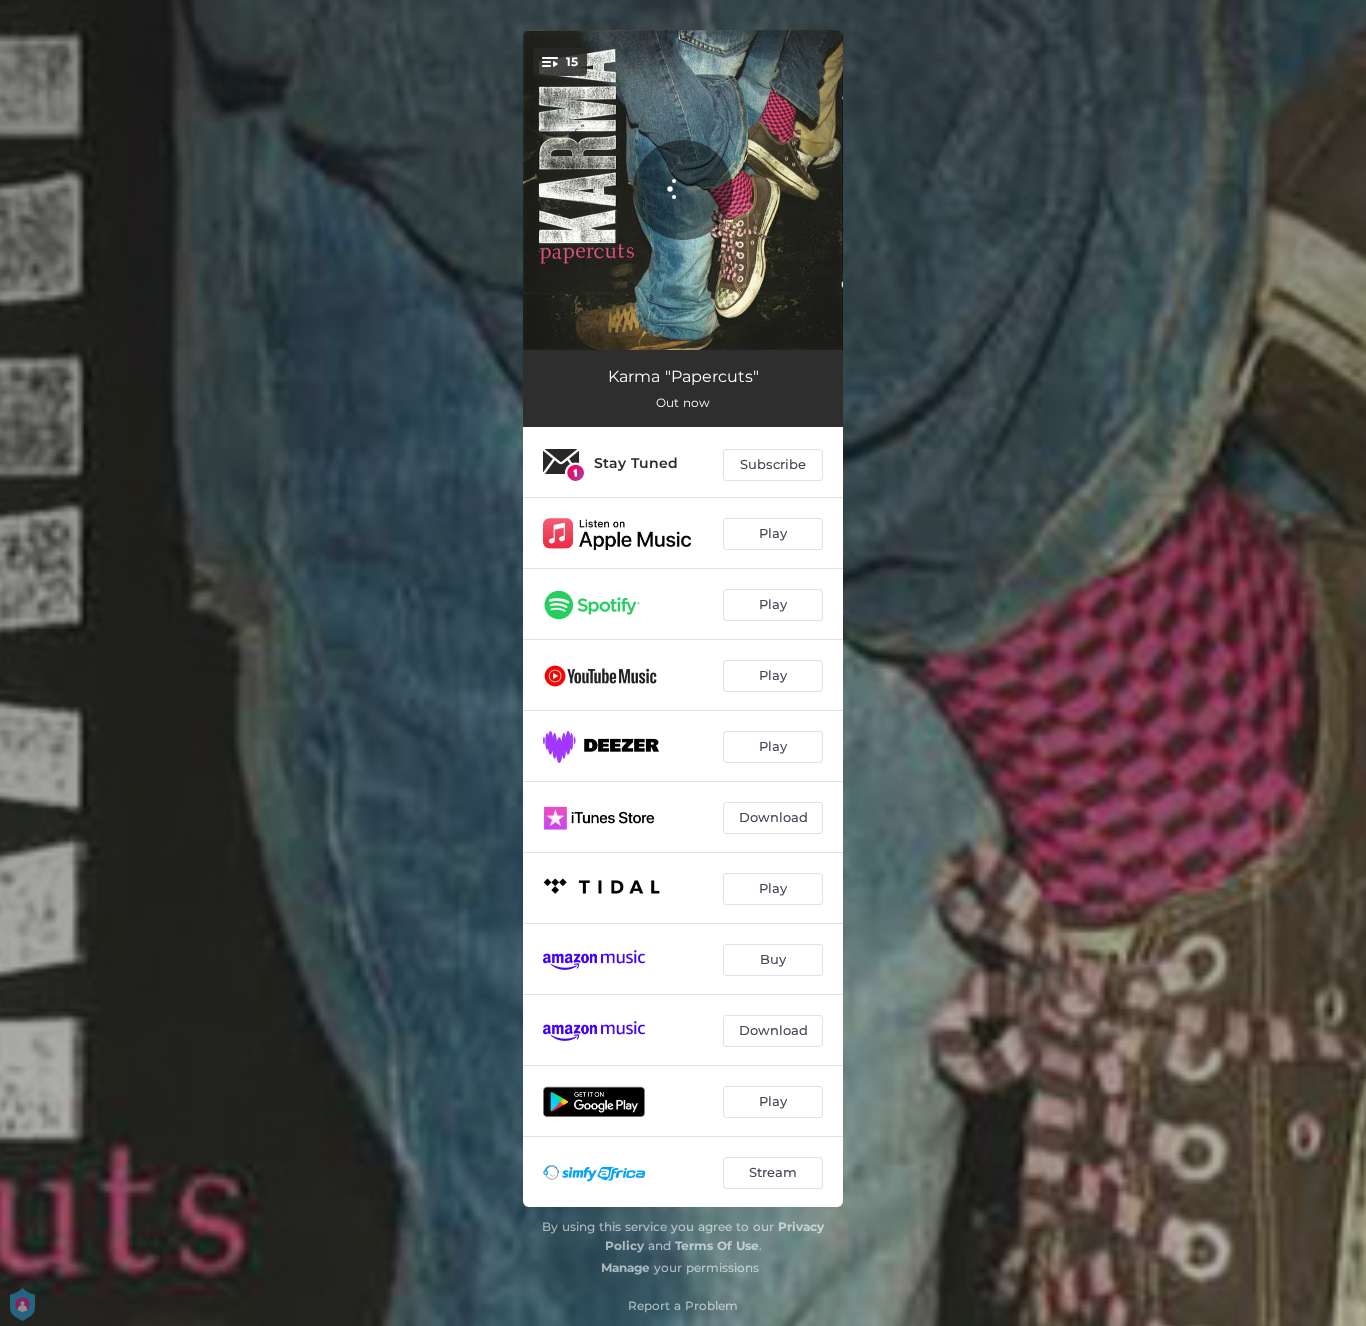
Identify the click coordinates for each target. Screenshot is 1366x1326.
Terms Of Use (717, 1245)
